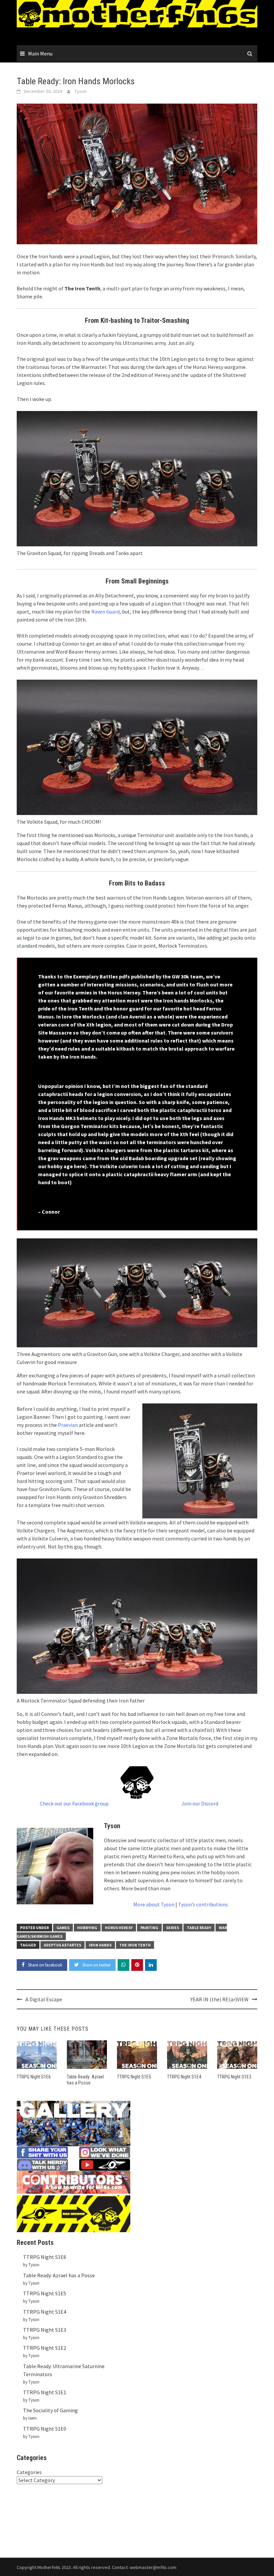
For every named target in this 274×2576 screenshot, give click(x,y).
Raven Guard (105, 612)
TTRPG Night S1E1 (45, 2392)
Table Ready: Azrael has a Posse (59, 2275)
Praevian (68, 1425)
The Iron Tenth (135, 1945)
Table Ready (199, 1928)
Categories (29, 2472)
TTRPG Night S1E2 (45, 2348)
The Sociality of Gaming (50, 2410)
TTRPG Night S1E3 (234, 2077)
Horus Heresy (119, 1928)
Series (173, 1928)
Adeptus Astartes (62, 1945)
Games (63, 1928)
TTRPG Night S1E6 (34, 2077)
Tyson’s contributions (203, 1904)
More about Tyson (154, 1904)
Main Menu (40, 53)
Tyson (81, 91)
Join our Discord (200, 1803)
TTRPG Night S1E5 (134, 2077)
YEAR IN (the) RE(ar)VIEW (220, 1999)
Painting (149, 1928)
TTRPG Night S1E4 (184, 2077)
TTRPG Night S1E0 (45, 2429)
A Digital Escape (44, 1999)
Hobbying (87, 1928)
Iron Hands (100, 1945)
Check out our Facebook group (74, 1803)
